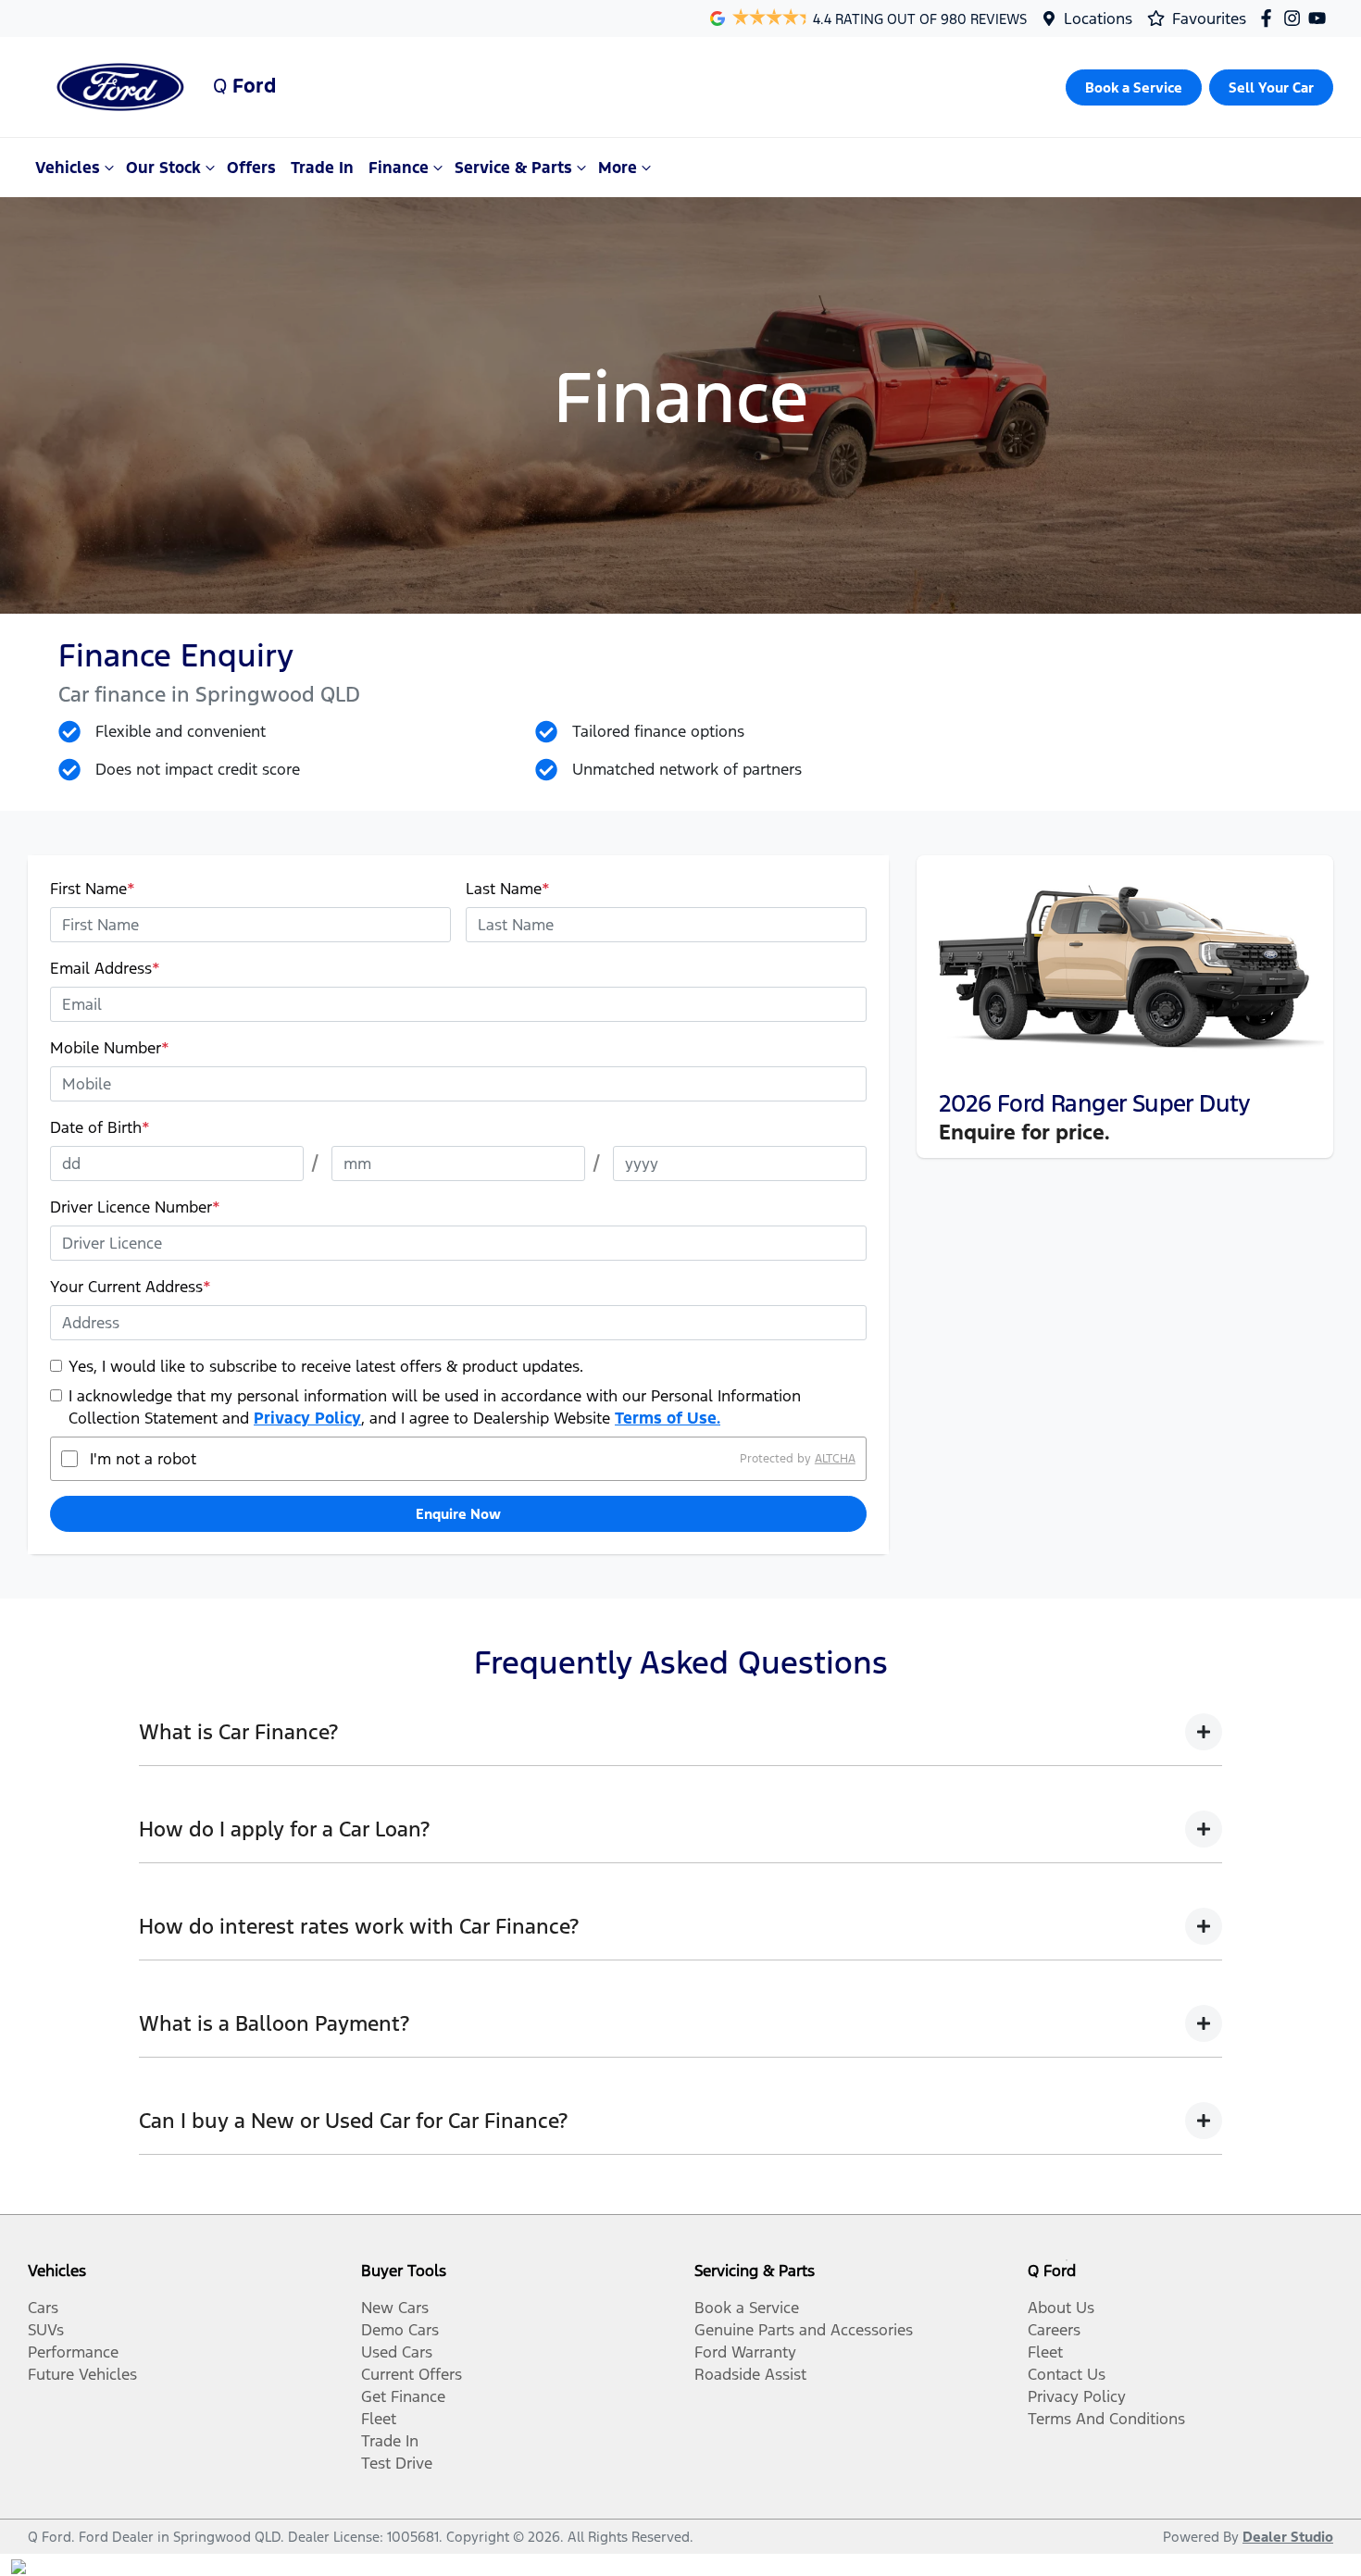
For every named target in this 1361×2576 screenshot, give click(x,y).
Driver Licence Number (135, 1207)
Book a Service (747, 2308)
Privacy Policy (307, 1418)
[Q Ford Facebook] (1270, 18)
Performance (73, 2352)
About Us (1061, 2308)
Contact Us (1067, 2374)
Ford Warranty (745, 2352)
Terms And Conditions (1106, 2419)
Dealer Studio (1288, 2537)
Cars (43, 2308)
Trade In (322, 168)
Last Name (508, 889)
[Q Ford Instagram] (1296, 18)
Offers (251, 168)
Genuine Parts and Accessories (804, 2330)
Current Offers (412, 2374)
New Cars (395, 2308)
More (618, 168)
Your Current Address (131, 1287)
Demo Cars (400, 2330)
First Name (93, 889)
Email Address (105, 968)
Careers (1054, 2330)
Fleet (379, 2419)
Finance (399, 168)
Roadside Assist (750, 2374)
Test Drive (397, 2463)
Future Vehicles (82, 2374)
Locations (1098, 19)
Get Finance (403, 2396)
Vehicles (68, 168)
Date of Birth (100, 1127)
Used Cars (397, 2352)
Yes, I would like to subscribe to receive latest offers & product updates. (326, 1366)
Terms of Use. (668, 1418)
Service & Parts (513, 168)
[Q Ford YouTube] (1321, 18)
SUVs (46, 2330)
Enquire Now (458, 1514)
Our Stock (163, 168)
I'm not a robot (143, 1459)
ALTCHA (835, 1459)
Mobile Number (110, 1048)
